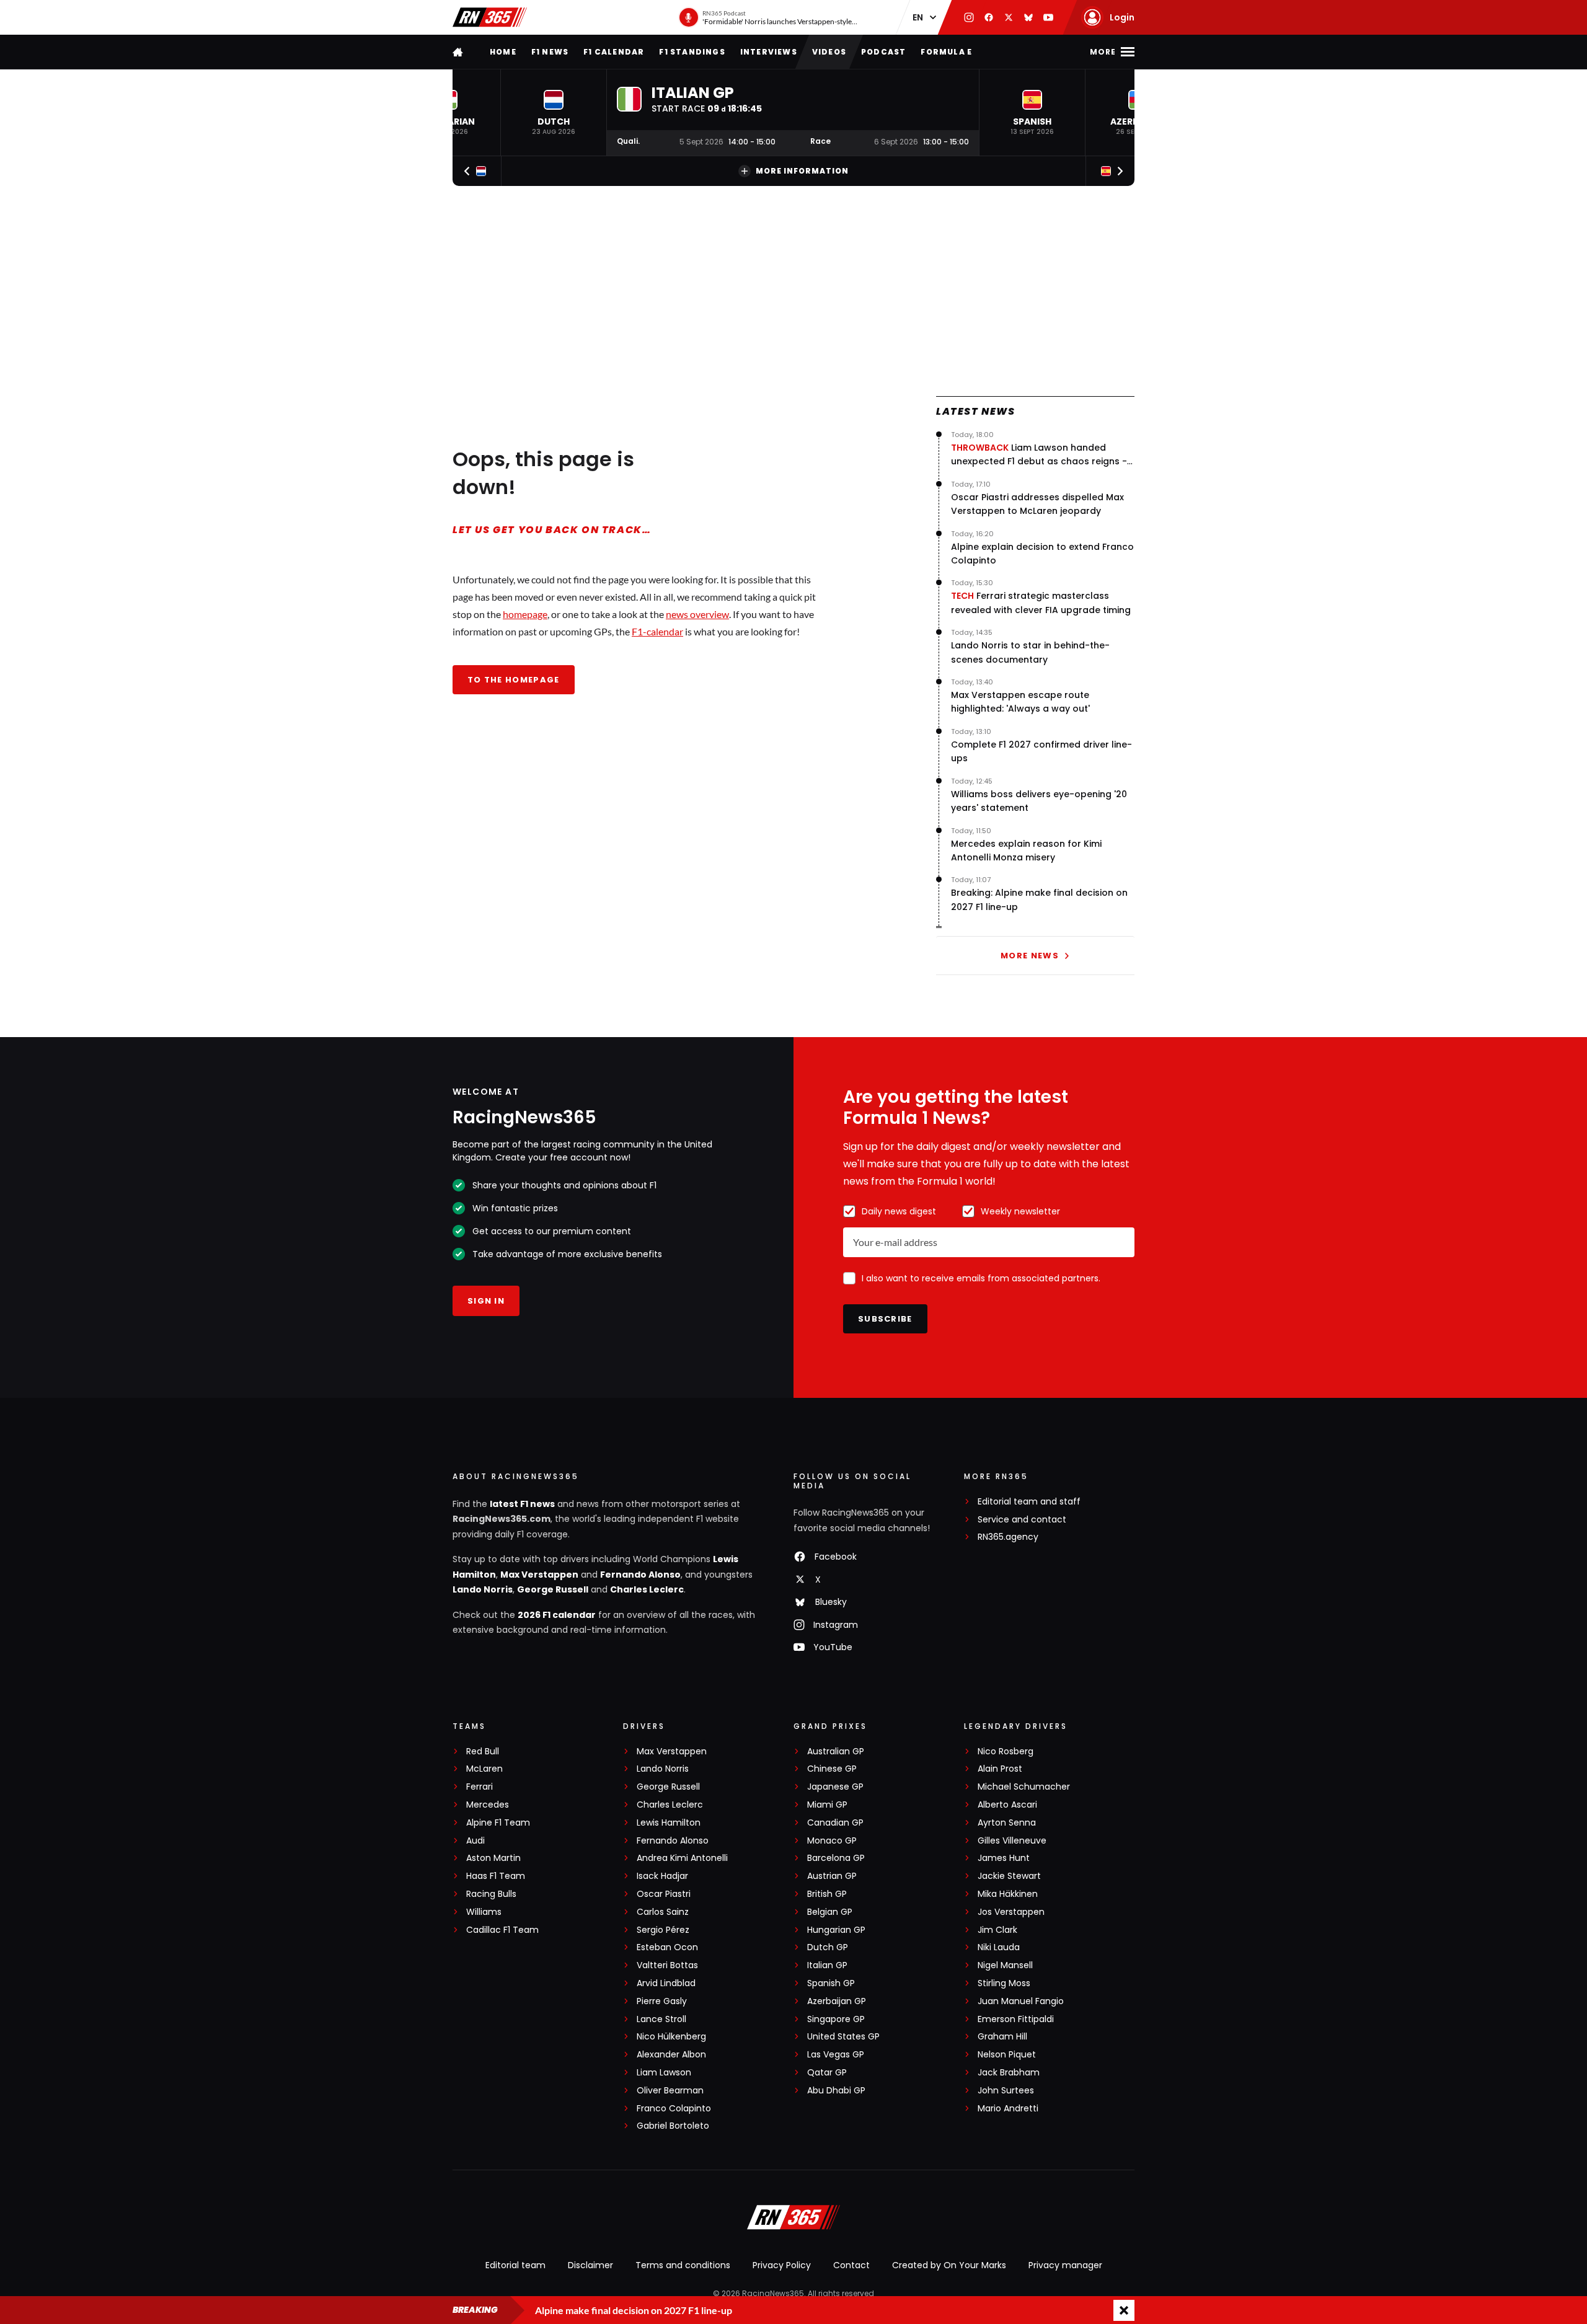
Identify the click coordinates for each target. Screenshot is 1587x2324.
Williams (484, 1912)
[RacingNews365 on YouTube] (1048, 17)
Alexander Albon (671, 2055)
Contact (851, 2265)
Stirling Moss (1004, 1983)
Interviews (769, 52)
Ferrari (480, 1787)
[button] (554, 113)
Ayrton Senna (1007, 1823)
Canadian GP (835, 1823)
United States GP (843, 2037)
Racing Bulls (491, 1894)
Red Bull (483, 1752)
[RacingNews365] (490, 17)
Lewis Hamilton (669, 1823)
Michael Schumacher (1024, 1787)
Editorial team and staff (1029, 1502)
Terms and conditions (683, 2265)
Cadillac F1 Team (502, 1930)
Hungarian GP (836, 1930)
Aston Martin (493, 1858)
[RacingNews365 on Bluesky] (1028, 17)
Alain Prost (1000, 1769)
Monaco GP (832, 1841)
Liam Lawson (664, 2073)
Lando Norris (483, 1589)
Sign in (486, 1301)
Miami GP (827, 1805)
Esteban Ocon (667, 1947)
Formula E (946, 52)
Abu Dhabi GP (836, 2091)
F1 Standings (692, 52)
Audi (475, 1841)
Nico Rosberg (1006, 1752)
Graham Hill (1002, 2037)
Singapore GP (836, 2019)
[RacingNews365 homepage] (459, 52)
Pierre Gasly (662, 2001)
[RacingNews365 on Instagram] (969, 17)
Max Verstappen (539, 1575)
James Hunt (1004, 1858)
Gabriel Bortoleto (673, 2126)
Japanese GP (835, 1787)
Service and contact (1022, 1520)
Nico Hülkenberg (671, 2037)
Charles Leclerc (647, 1589)
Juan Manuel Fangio (1021, 2001)
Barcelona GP (836, 1858)
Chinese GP (832, 1769)
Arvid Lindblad (666, 1983)
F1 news (550, 52)
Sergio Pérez (663, 1930)
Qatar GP (827, 2073)
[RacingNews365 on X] (1009, 17)
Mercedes (488, 1805)
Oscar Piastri (664, 1894)
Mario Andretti (1008, 2109)
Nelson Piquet (1007, 2055)
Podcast (883, 52)
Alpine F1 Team (498, 1823)
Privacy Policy (782, 2265)
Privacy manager (1065, 2265)
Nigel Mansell (1005, 1965)
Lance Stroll (661, 2019)
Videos (829, 52)
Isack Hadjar (662, 1876)
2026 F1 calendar (557, 1615)
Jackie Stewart (1009, 1876)
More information (802, 171)
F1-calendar (657, 631)
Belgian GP (830, 1912)
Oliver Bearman (670, 2091)
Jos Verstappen (1011, 1912)
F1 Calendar (614, 52)
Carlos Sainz (663, 1912)
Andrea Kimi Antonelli (682, 1858)
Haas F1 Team (496, 1876)
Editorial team (515, 2265)
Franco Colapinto (674, 2109)
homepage (525, 614)
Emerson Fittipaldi (1016, 2019)
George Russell (553, 1589)
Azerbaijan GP (837, 2001)
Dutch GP (828, 1947)
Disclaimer (590, 2265)
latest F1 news (522, 1504)
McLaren (484, 1769)
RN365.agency (1008, 1537)
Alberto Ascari (1007, 1805)
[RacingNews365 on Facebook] (989, 17)
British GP (827, 1894)
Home (503, 52)
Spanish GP (831, 1983)
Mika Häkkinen (1008, 1894)
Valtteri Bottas (667, 1965)
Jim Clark (997, 1930)
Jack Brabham (1009, 2073)
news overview (697, 614)
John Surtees (1006, 2091)
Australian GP (836, 1752)
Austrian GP (832, 1876)
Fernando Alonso (640, 1575)
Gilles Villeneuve (1012, 1841)
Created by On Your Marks (949, 2265)
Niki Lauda (999, 1947)
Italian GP (827, 1965)
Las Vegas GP (836, 2055)
